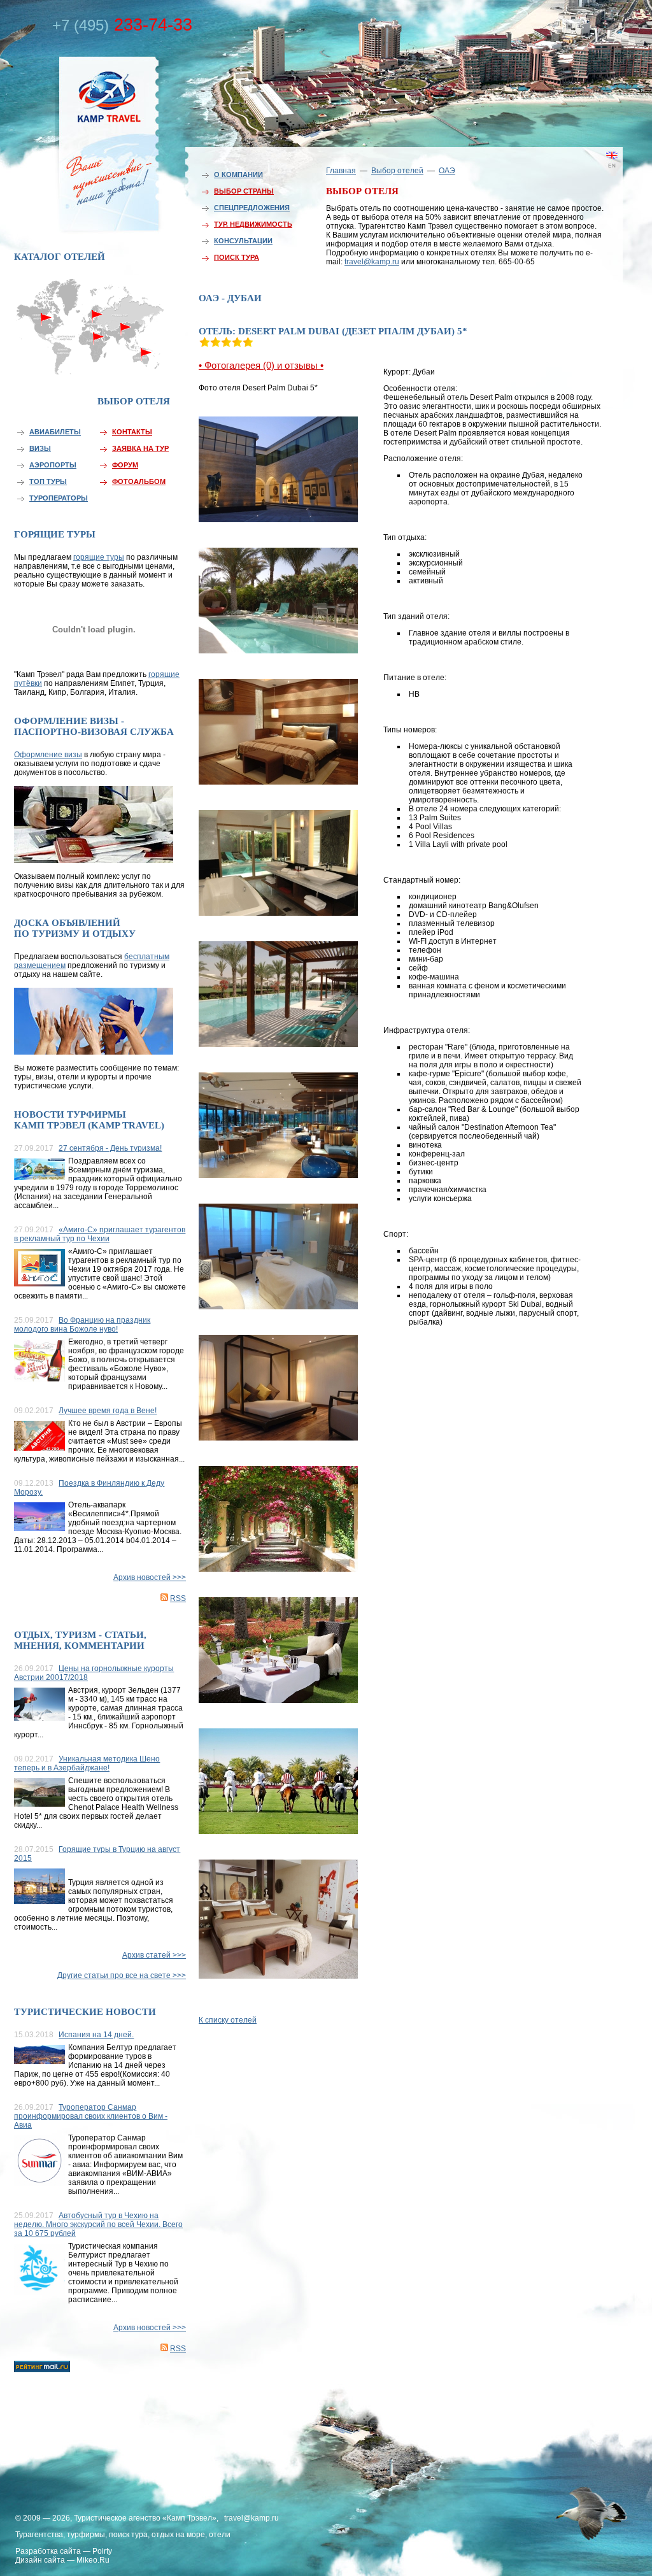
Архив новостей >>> (150, 1577)
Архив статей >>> (154, 1955)
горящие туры (99, 557)
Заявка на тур (140, 448)
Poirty (102, 2551)
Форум (125, 465)
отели (220, 2535)
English (593, 175)
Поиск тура (237, 257)
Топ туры (48, 481)
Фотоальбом (139, 481)
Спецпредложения (252, 208)
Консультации (243, 241)
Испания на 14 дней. (96, 2035)
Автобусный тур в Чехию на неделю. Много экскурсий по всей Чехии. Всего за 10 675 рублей (98, 2224)
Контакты (132, 432)
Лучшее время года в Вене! (108, 1411)
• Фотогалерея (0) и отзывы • (261, 365)
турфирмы (86, 2535)
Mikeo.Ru (93, 2560)
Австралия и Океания (148, 359)
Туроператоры (59, 498)
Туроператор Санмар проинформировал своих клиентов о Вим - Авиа (91, 2116)
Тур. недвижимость (253, 224)
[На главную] (81, 142)
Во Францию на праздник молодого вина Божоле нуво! (82, 1325)
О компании (238, 174)
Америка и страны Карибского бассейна (47, 342)
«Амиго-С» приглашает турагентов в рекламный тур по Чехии (100, 1234)
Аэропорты (53, 465)
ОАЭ (447, 171)
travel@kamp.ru (372, 262)
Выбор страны (244, 191)
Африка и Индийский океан (92, 363)
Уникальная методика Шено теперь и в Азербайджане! (87, 1763)
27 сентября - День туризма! (110, 1148)
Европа (92, 310)
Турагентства (39, 2535)
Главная (341, 171)
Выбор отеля (134, 401)
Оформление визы (48, 755)
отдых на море (178, 2535)
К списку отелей (228, 2020)
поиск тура (128, 2535)
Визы (40, 448)
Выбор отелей (397, 171)
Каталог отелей (60, 257)
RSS (178, 1598)
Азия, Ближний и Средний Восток (125, 336)
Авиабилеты (55, 432)
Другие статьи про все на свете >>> (122, 1975)
